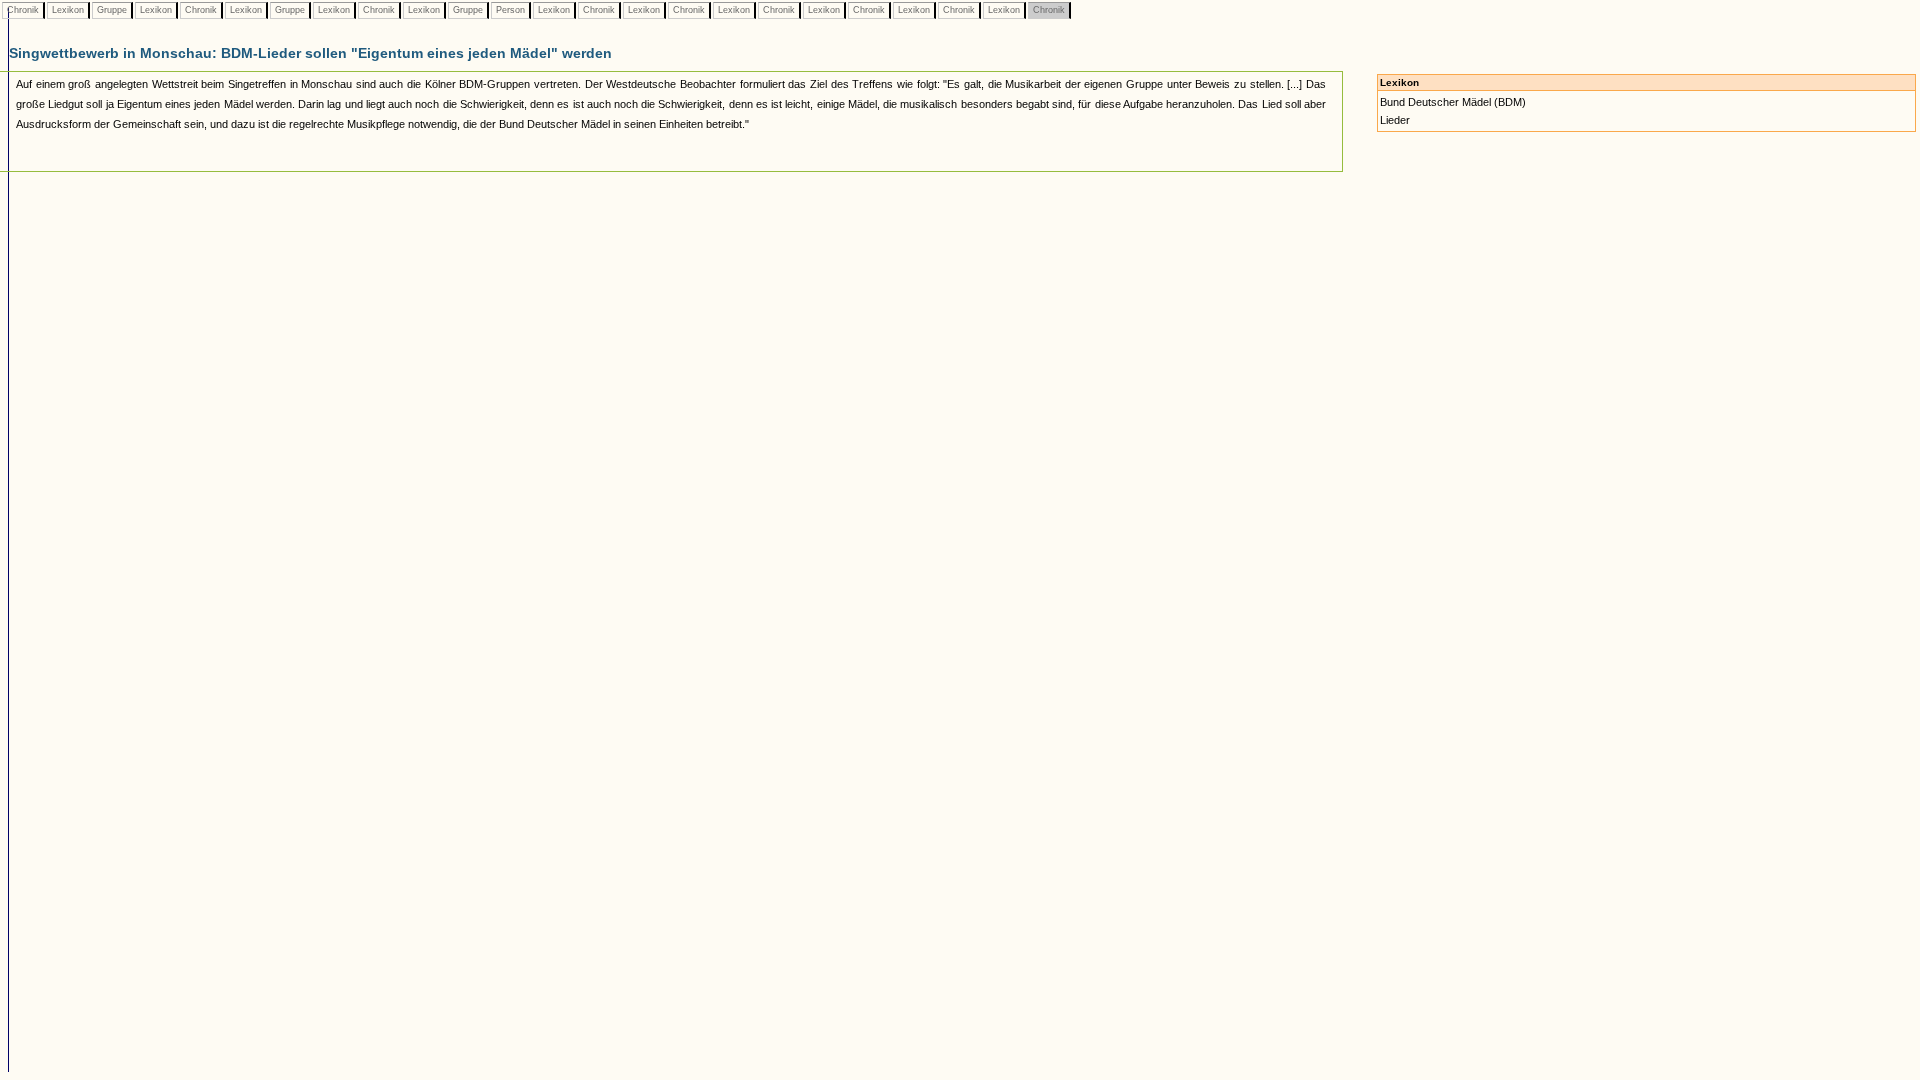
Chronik (23, 10)
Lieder (1395, 120)
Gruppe (112, 10)
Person (510, 10)
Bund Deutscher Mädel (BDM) (1453, 102)
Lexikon (68, 10)
